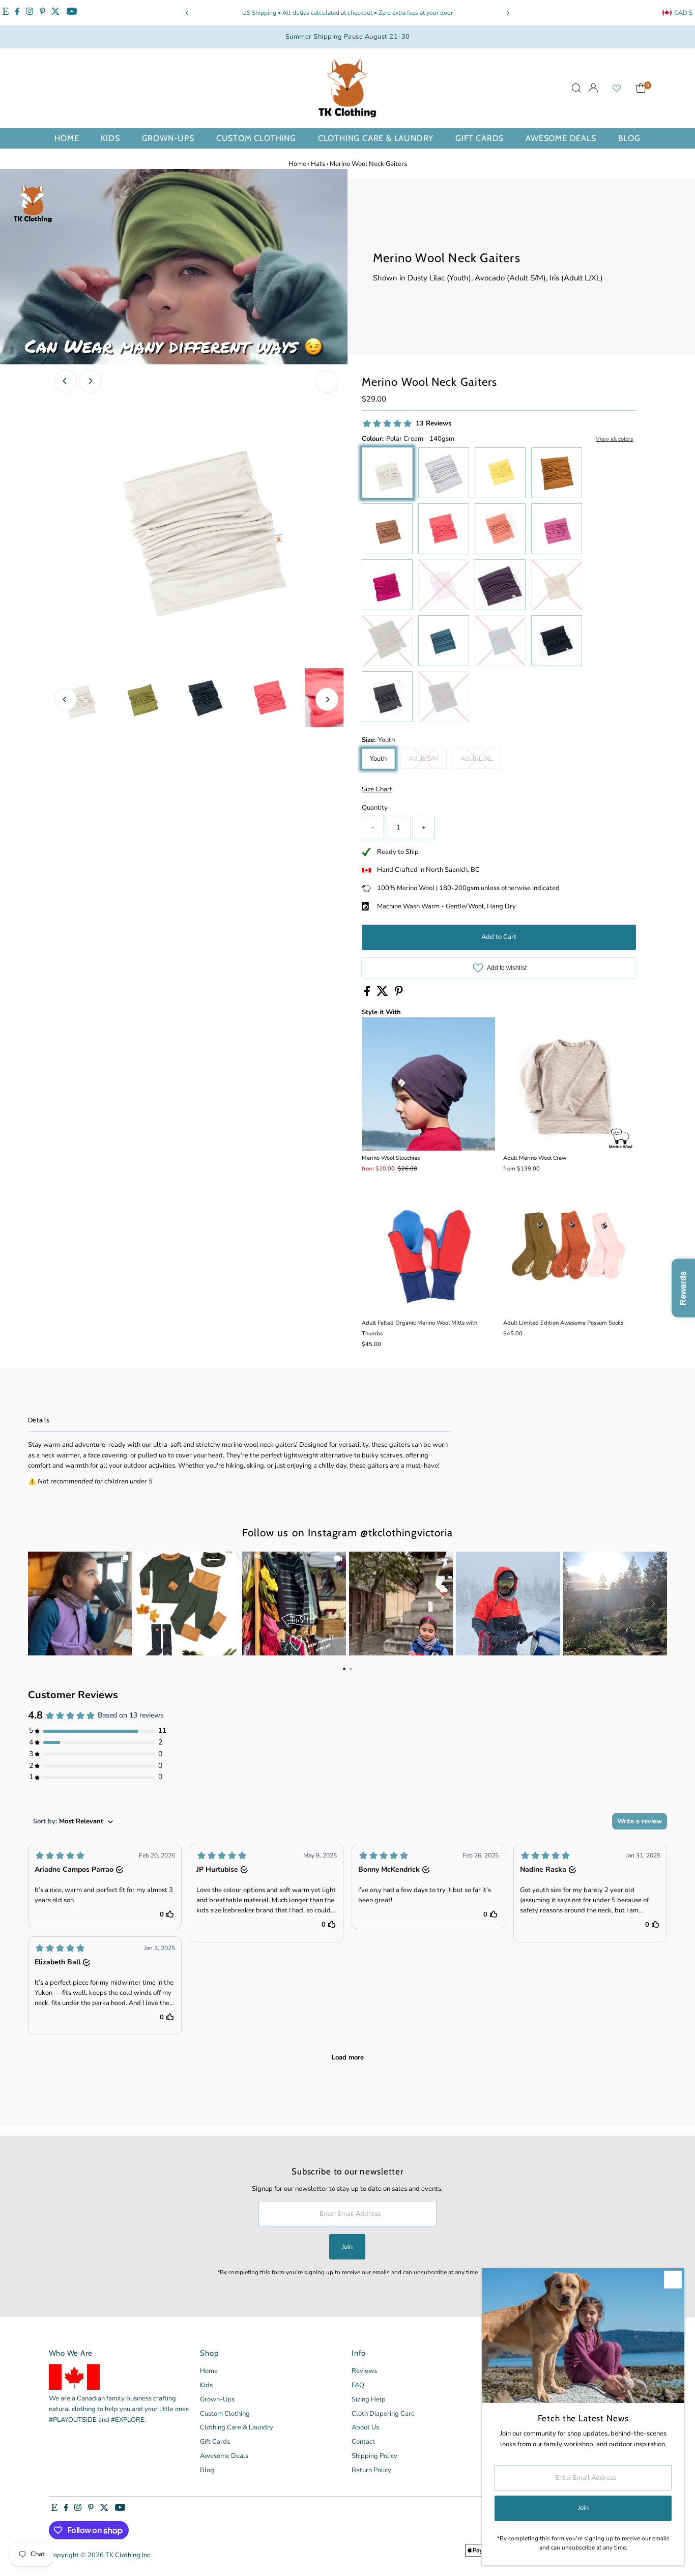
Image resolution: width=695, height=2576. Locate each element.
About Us (365, 2427)
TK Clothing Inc (128, 2555)
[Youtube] (72, 13)
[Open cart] (641, 88)
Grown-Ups (168, 138)
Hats (318, 164)
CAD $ (683, 13)
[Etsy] (6, 13)
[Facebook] (17, 13)
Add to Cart (499, 937)
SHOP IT (80, 1604)
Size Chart (377, 790)
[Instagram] (30, 13)
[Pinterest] (42, 13)
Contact (363, 2442)
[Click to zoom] (327, 381)
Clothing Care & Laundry (376, 138)
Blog (629, 138)
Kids (110, 138)
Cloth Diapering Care (383, 2414)
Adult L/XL (481, 760)
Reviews (364, 2371)
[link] (80, 1604)
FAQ (358, 2385)
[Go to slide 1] (344, 1668)
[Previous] (187, 13)
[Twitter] (55, 13)
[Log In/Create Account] (593, 88)
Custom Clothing (256, 138)
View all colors (614, 439)
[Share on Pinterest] (399, 994)
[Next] (508, 13)
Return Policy (371, 2470)
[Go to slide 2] (351, 1668)
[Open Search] (576, 88)
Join (347, 2247)
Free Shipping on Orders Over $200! (386, 13)
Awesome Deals (561, 138)
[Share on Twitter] (383, 994)
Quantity (375, 808)
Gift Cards (480, 138)
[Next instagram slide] (653, 1604)
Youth (378, 759)
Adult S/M (428, 760)
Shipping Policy (374, 2456)
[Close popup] (673, 2280)
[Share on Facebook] (368, 994)
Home (67, 138)
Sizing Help (369, 2399)
